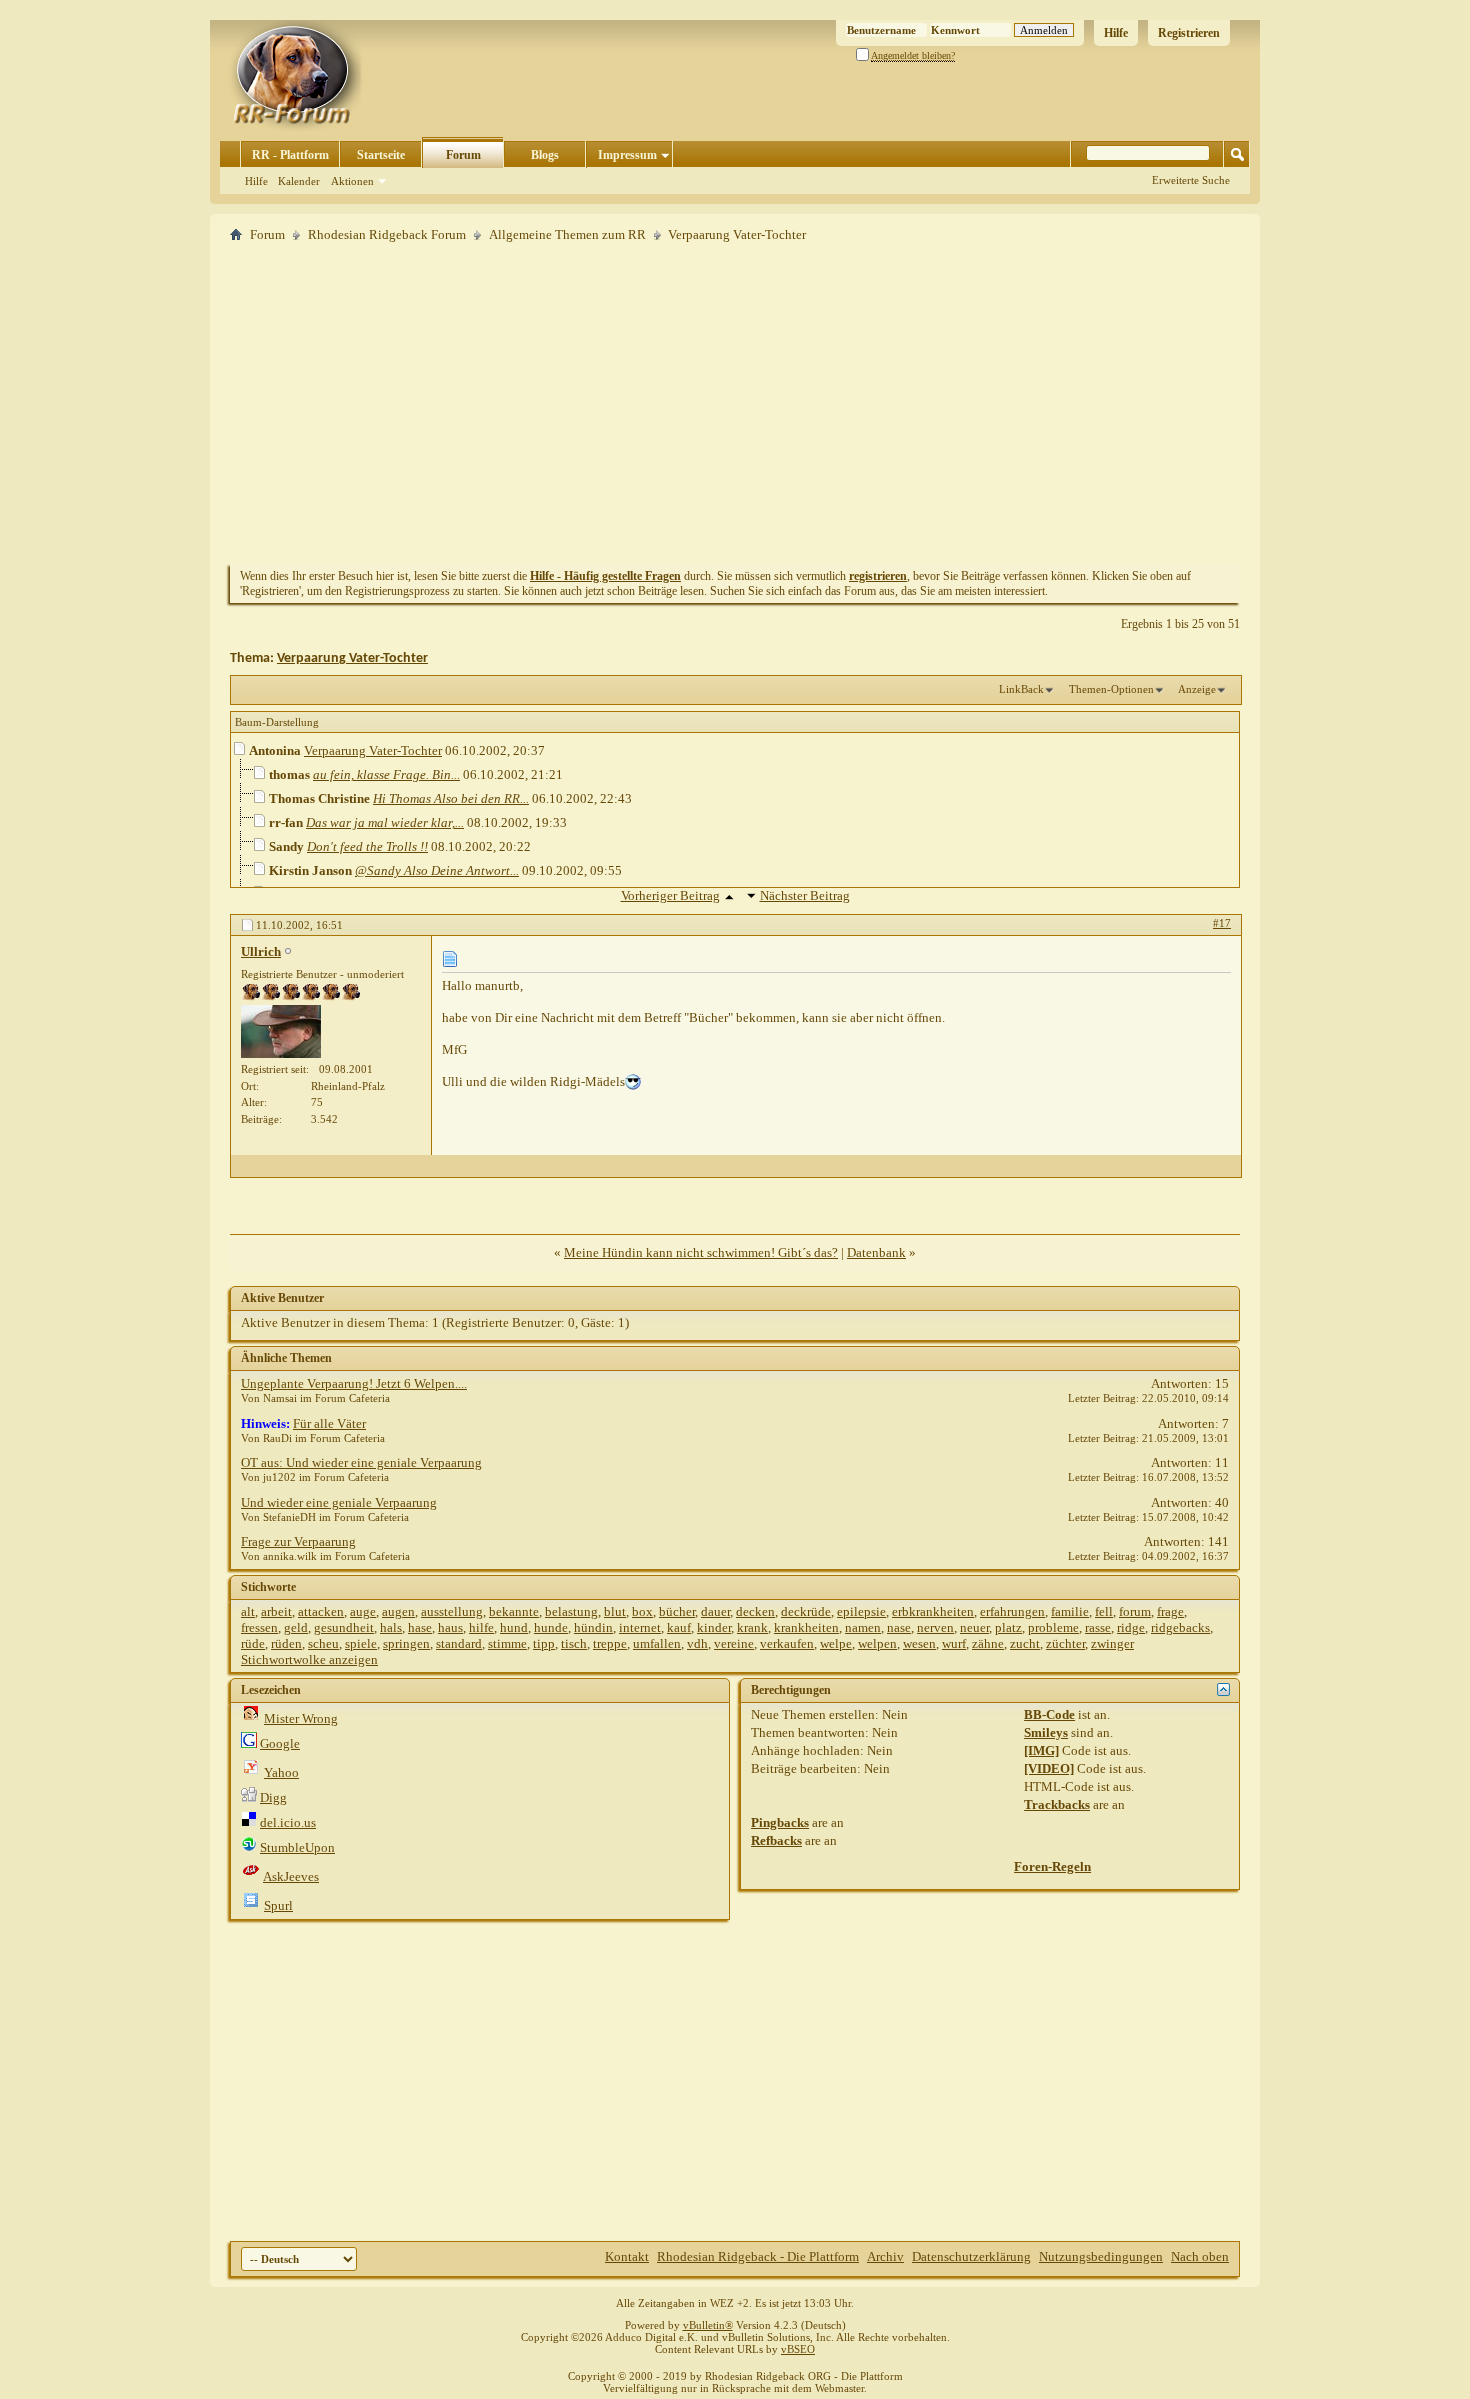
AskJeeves (291, 1876)
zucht (1025, 1643)
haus (450, 1627)
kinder (714, 1627)
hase (420, 1627)
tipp (544, 1643)
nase (899, 1627)
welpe (836, 1643)
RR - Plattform (290, 155)
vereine (734, 1643)
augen (398, 1611)
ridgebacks (1180, 1627)
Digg (273, 1797)
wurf (954, 1643)
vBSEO (798, 2349)
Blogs (545, 155)
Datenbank (876, 1252)
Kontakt (627, 2256)
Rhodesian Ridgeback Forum (387, 234)
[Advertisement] (735, 403)
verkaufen (787, 1643)
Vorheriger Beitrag (670, 895)
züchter (1065, 1643)
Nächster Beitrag (805, 895)
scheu (323, 1643)
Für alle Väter (329, 1423)
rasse (1098, 1627)
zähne (988, 1643)
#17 (1222, 923)
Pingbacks (780, 1822)
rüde (253, 1643)
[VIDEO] (1049, 1768)
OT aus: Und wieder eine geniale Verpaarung (361, 1462)
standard (459, 1643)
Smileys (1046, 1732)
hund (514, 1627)
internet (640, 1627)
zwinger (1112, 1643)
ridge (1131, 1627)
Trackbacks (1057, 1804)
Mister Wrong (301, 1718)
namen (863, 1627)
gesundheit (344, 1627)
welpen (877, 1643)
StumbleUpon (297, 1847)
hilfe (481, 1627)
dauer (715, 1611)
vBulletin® (708, 2325)
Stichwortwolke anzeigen (309, 1659)
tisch (574, 1643)
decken (755, 1611)
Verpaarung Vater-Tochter (352, 658)
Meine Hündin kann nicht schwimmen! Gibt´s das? (701, 1252)
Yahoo (281, 1772)
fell (1104, 1611)
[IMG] (1041, 1750)
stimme (507, 1643)
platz (1008, 1627)
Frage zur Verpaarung (298, 1541)
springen (406, 1643)
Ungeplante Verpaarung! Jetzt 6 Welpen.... (354, 1383)
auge (363, 1611)
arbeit (276, 1611)
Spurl (278, 1905)
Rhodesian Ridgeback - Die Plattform (758, 2256)
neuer (974, 1627)
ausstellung (452, 1611)
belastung (571, 1611)
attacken (321, 1611)
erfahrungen (1012, 1611)
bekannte (514, 1611)
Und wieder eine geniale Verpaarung (339, 1502)
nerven (935, 1627)
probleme (1053, 1627)
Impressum (627, 155)
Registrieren (1189, 33)
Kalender (299, 181)
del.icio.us (288, 1822)
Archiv (885, 2256)
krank (752, 1627)
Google (280, 1743)
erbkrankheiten (933, 1611)
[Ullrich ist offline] (281, 1031)
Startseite (381, 155)
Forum (463, 155)
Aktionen (352, 181)
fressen (259, 1627)
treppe (610, 1643)
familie (1070, 1611)
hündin (593, 1627)
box (642, 1611)
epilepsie (861, 1611)
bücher (677, 1611)
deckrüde (806, 1611)
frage (1170, 1611)
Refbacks (776, 1840)
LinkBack (1021, 689)
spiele (361, 1643)
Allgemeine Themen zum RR (567, 234)
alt (248, 1611)
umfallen (657, 1643)
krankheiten (806, 1627)
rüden (286, 1643)
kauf (679, 1627)
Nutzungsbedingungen (1101, 2256)
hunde (551, 1627)
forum (1135, 1611)
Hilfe (1116, 33)
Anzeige (1197, 689)
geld (296, 1627)
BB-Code (1049, 1714)
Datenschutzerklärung (971, 2256)
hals (391, 1627)
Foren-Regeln (1052, 1866)
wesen (919, 1643)
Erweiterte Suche (1191, 180)
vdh (697, 1643)
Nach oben (1200, 2256)
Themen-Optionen (1111, 689)
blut (615, 1611)
